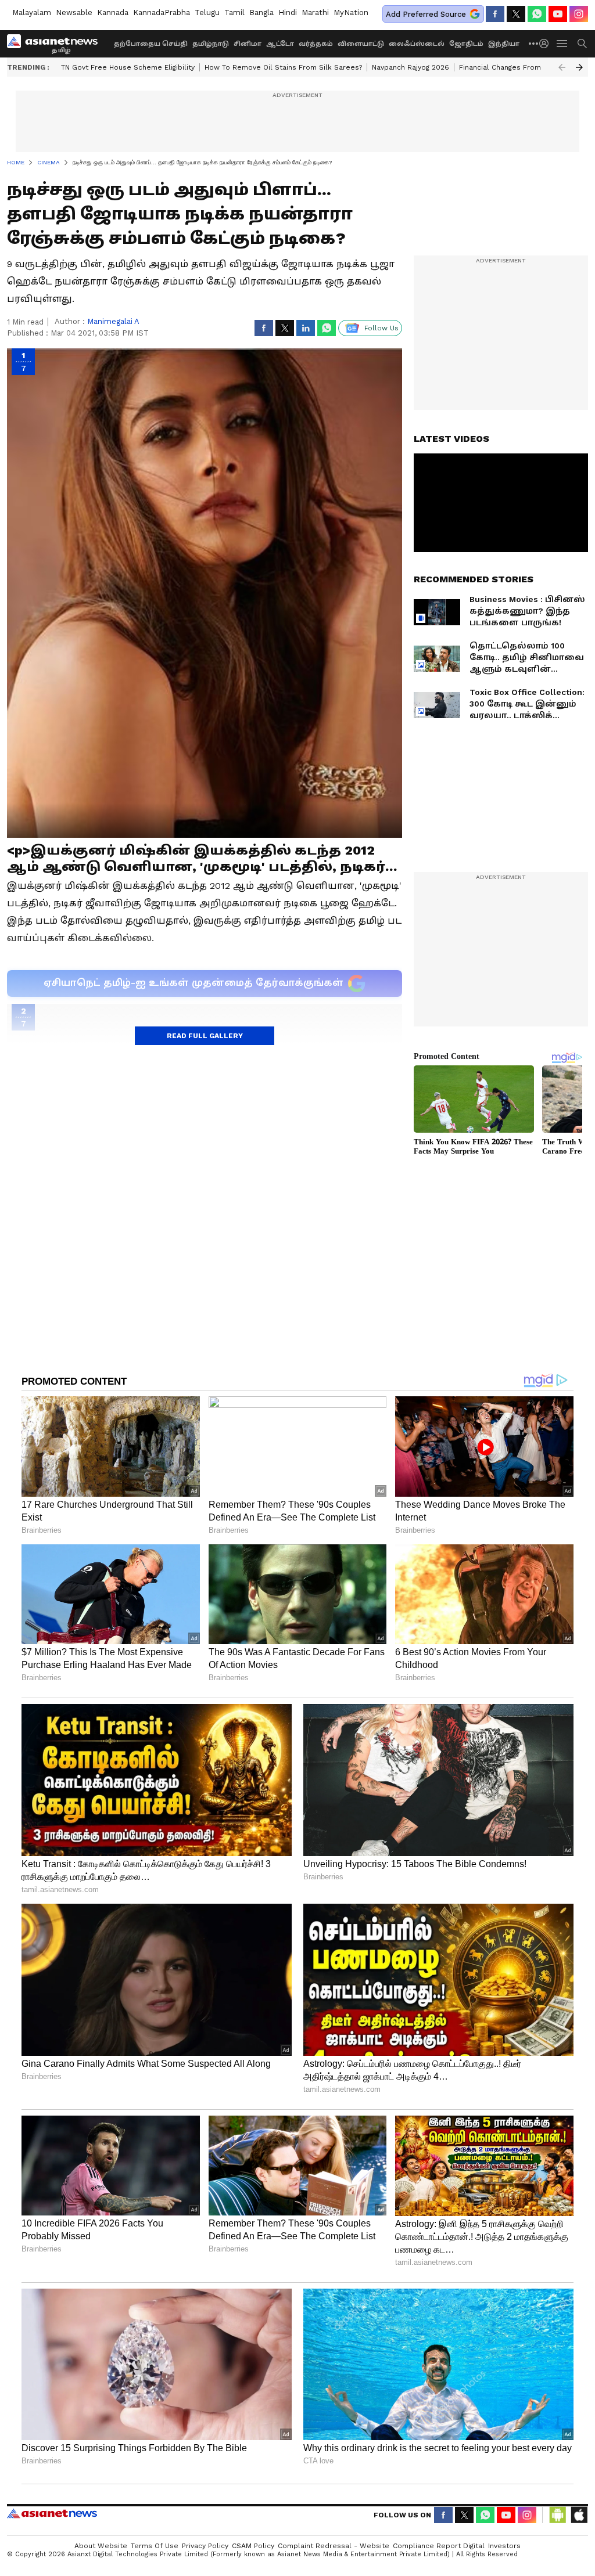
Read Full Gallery (205, 1036)
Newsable (74, 12)
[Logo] (56, 44)
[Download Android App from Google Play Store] (558, 2515)
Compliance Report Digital (439, 2546)
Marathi (315, 12)
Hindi (288, 12)
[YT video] (558, 14)
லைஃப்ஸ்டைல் (417, 44)
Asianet (52, 2513)
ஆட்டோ (280, 44)
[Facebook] (495, 14)
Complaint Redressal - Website (334, 2546)
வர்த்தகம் (316, 44)
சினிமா (248, 44)
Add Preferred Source (426, 14)
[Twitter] (516, 14)
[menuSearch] (582, 44)
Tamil (234, 12)
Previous (562, 67)
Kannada (113, 12)
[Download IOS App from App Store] (579, 2515)
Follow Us (381, 328)
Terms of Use (155, 2546)
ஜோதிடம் (466, 44)
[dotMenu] (534, 43)
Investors (504, 2546)
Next (579, 67)
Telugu (207, 12)
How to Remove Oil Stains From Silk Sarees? (283, 67)
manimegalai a (113, 321)
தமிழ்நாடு (211, 44)
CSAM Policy (253, 2546)
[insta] (579, 14)
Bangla (261, 12)
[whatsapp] (537, 14)
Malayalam (32, 12)
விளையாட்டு (361, 44)
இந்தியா (504, 44)
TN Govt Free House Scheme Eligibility (128, 67)
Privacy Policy (205, 2546)
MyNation (351, 12)
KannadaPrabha (162, 12)
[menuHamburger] (562, 44)
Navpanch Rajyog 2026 (411, 67)
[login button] (547, 44)
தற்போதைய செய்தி (151, 44)
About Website (101, 2546)
